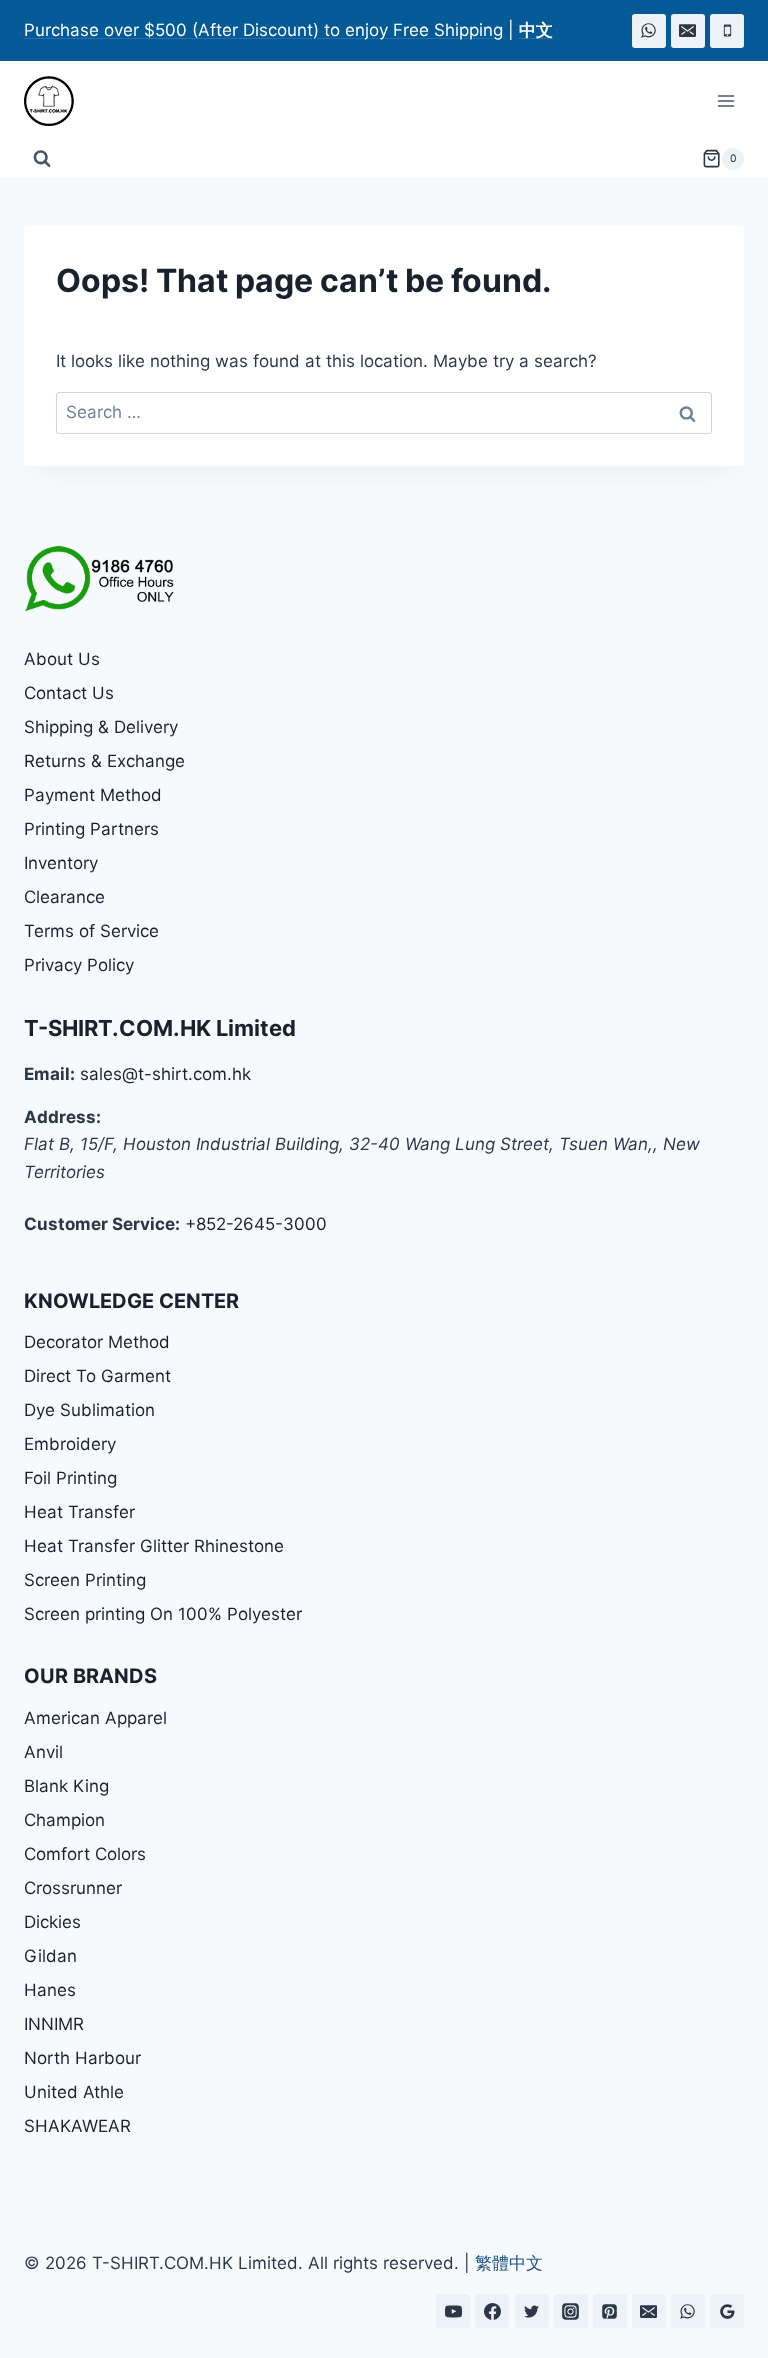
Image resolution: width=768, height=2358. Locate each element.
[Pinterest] (610, 2311)
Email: (49, 1074)
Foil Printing (70, 1478)
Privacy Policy (79, 965)
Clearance (64, 897)
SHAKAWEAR (77, 2126)
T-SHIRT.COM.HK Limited (160, 1028)
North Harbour (82, 2058)
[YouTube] (453, 2311)
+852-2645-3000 (256, 1224)
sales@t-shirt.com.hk (165, 1074)
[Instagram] (571, 2311)
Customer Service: (102, 1224)
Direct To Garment (97, 1376)
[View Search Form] (42, 159)
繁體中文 (509, 2263)
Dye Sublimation (89, 1410)
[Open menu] (725, 101)
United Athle (74, 2092)
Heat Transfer (79, 1512)
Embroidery (70, 1444)
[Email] (688, 31)
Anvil (43, 1752)
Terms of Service (91, 931)
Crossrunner (73, 1888)
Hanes (50, 1990)
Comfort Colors (85, 1854)
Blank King (66, 1786)
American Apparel (95, 1718)
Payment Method (93, 795)
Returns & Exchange (104, 761)
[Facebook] (492, 2311)
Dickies (52, 1922)
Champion (64, 1820)
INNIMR (54, 2024)
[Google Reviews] (727, 2311)
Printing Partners (91, 829)
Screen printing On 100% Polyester (163, 1614)
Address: (62, 1117)
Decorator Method (97, 1342)
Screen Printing (85, 1580)
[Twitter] (532, 2311)
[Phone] (727, 31)
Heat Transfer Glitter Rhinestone (154, 1546)
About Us (62, 659)
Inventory (61, 863)
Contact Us (69, 693)
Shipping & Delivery (101, 727)
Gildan (50, 1956)
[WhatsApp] (649, 31)
